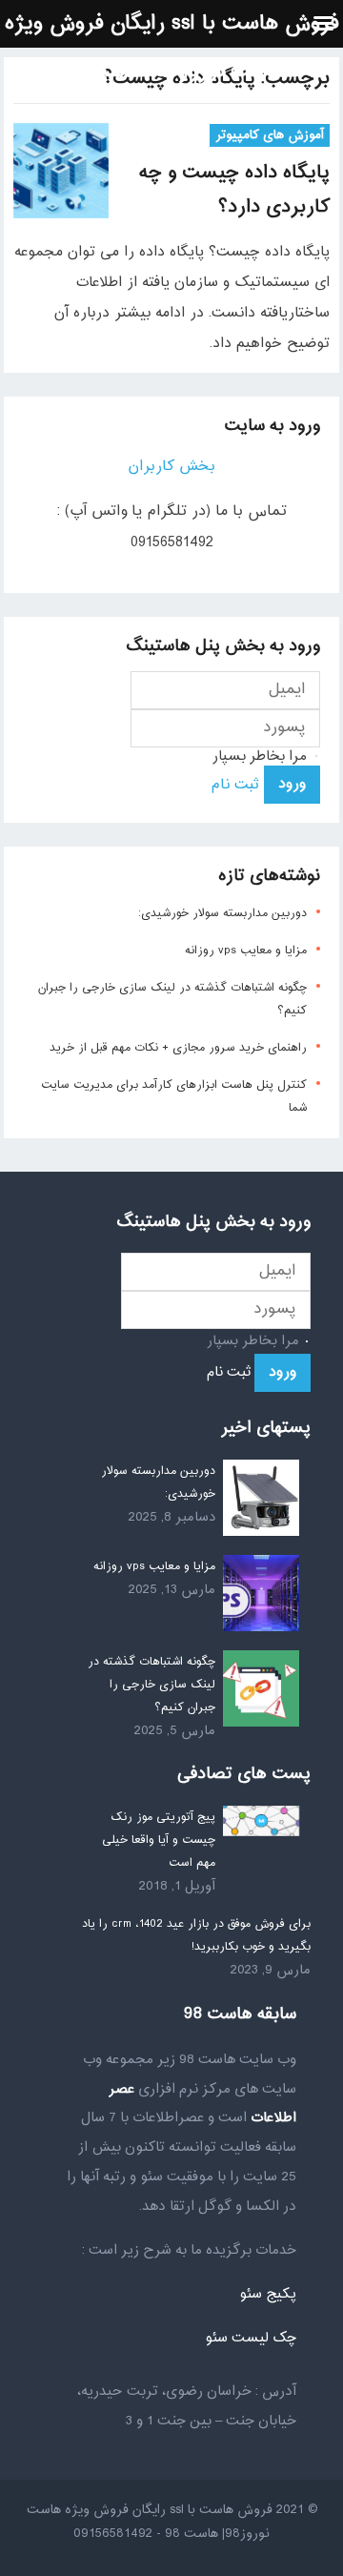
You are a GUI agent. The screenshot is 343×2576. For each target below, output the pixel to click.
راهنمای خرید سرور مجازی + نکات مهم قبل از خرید (178, 1048)
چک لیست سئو (251, 2338)
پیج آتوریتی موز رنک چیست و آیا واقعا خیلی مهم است (159, 1840)
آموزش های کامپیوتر (270, 135)
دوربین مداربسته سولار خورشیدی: (222, 913)
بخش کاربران (171, 467)
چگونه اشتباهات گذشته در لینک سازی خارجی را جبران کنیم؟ (151, 1685)
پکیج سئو (268, 2294)
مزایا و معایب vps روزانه (246, 951)
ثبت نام (235, 785)
